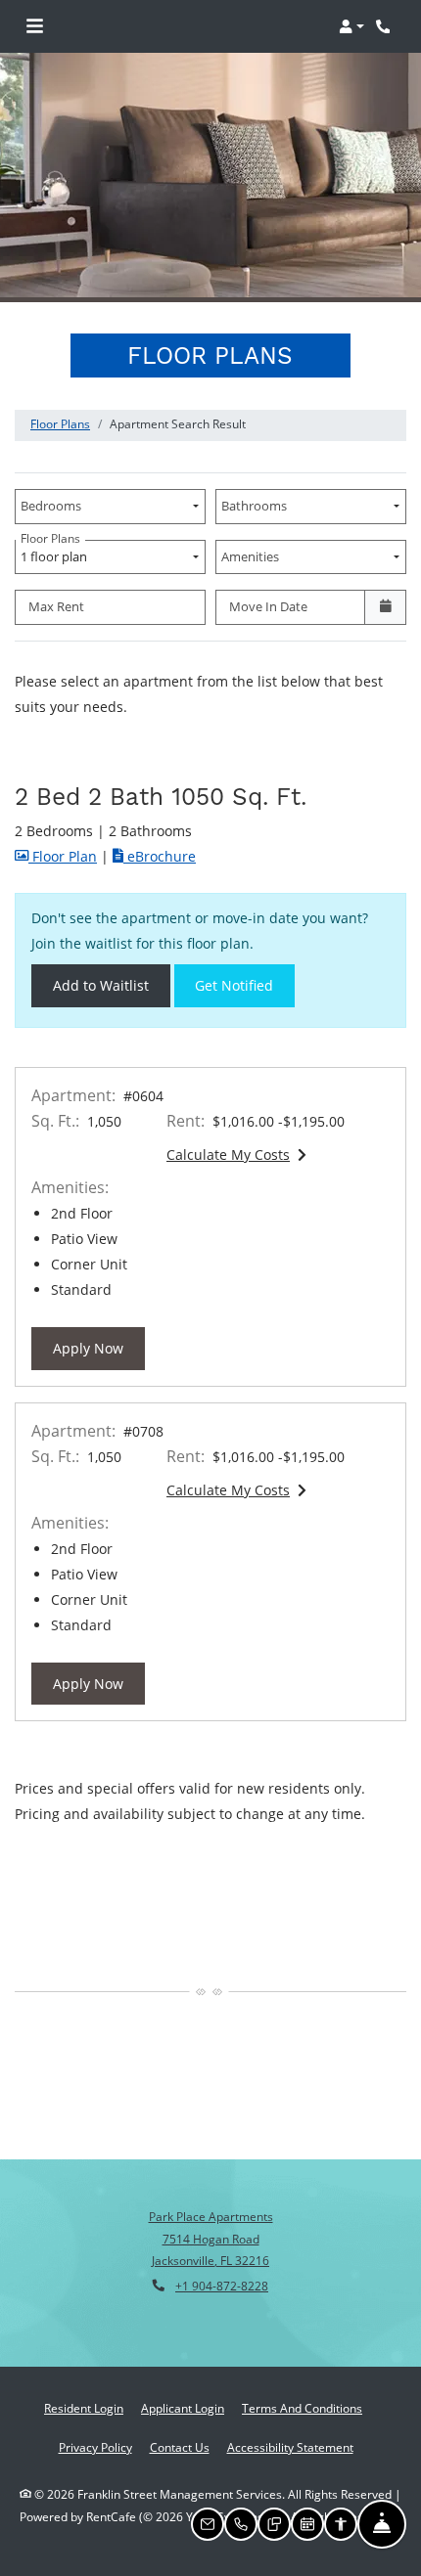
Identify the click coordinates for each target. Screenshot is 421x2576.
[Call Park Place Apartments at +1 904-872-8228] (386, 26)
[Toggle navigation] (35, 26)
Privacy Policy (95, 2447)
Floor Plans (60, 424)
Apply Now (99, 1348)
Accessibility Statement (290, 2447)
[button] (351, 26)
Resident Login (84, 2408)
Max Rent (56, 606)
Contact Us (180, 2447)
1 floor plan (57, 553)
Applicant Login (183, 2408)
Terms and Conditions (302, 2408)
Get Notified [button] (245, 985)
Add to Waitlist (101, 985)
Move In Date (268, 606)
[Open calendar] (385, 607)
